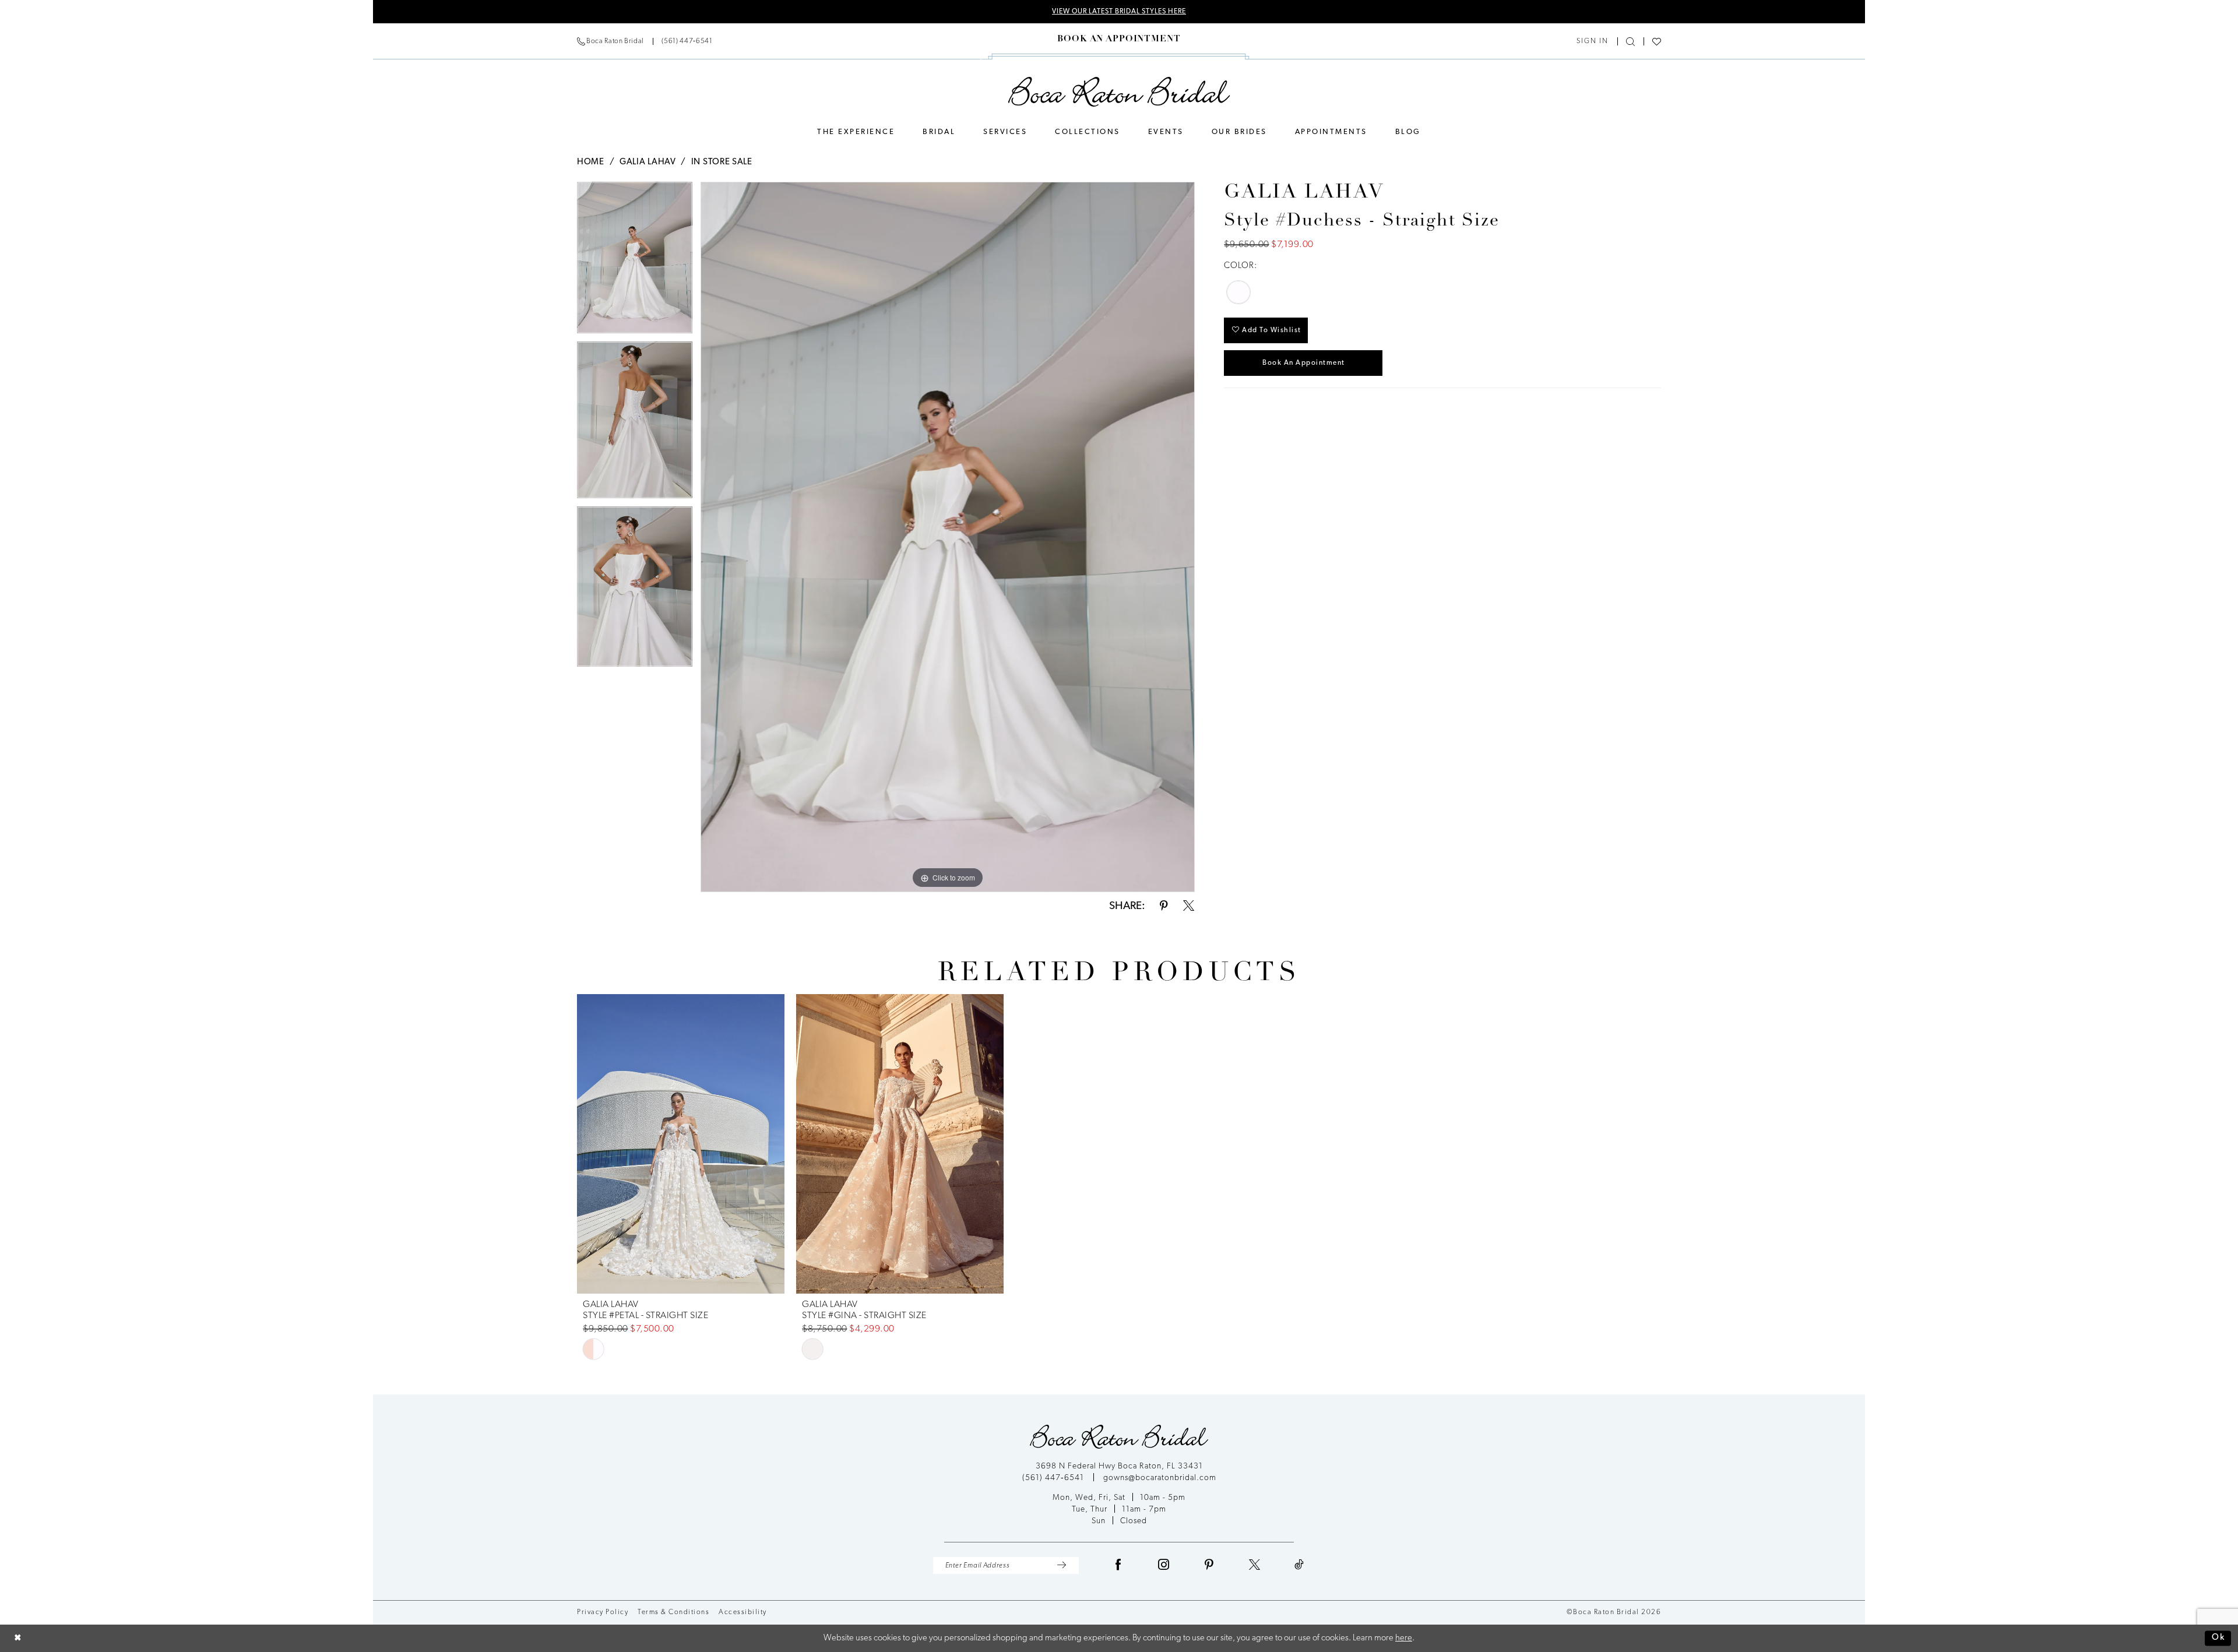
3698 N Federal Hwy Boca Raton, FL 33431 (1119, 1466)
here (1404, 1638)
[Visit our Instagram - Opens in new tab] (1164, 1565)
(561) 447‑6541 (1054, 1478)
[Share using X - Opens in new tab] (1189, 906)
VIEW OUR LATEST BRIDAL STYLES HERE (1119, 12)
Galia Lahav (648, 162)
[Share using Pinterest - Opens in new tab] (1164, 906)
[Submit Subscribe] (1062, 1565)
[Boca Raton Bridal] (1119, 92)
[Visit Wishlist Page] (1657, 42)
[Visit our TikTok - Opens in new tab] (1299, 1565)
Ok (2218, 1638)
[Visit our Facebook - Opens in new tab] (1118, 1565)
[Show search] (1630, 42)
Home (591, 162)
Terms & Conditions (673, 1612)
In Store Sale (722, 162)
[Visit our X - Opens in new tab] (1255, 1565)
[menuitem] (645, 41)
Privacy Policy (603, 1612)
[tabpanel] (635, 262)
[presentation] (681, 1144)
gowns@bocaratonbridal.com (1160, 1478)
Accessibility (743, 1612)
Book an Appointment (1304, 363)
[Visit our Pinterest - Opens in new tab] (1209, 1565)
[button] (1593, 41)
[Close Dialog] (18, 1638)
